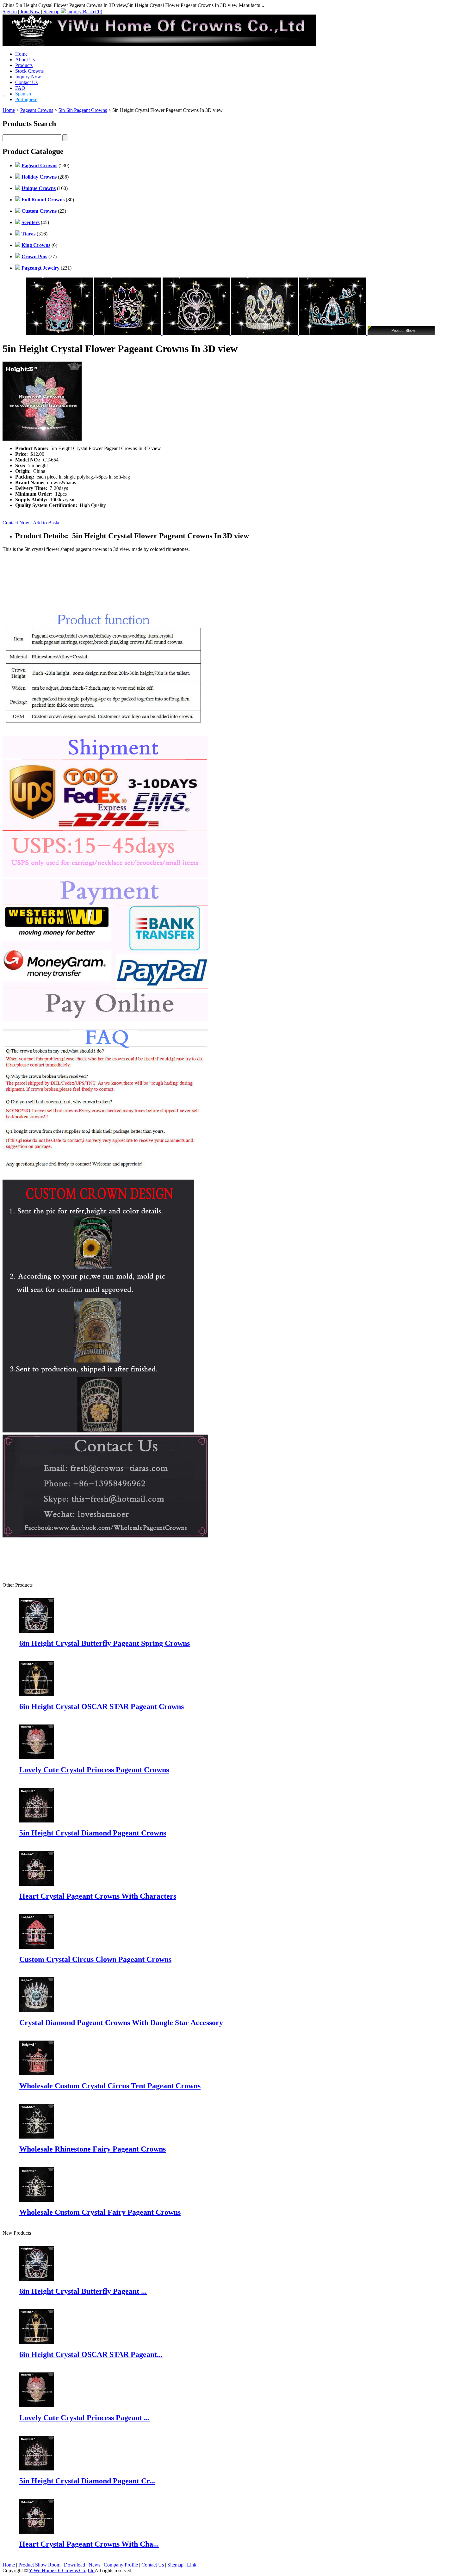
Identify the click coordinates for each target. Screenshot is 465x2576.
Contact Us (26, 82)
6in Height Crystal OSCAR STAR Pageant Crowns (102, 1706)
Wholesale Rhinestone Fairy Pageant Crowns (93, 2149)
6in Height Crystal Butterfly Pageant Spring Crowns (105, 1643)
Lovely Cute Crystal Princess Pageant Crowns (94, 1770)
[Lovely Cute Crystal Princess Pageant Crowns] (37, 2405)
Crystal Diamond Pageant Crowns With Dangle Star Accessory (121, 2023)
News (94, 2565)
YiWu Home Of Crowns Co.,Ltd (62, 2570)
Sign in (10, 12)
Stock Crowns (29, 71)
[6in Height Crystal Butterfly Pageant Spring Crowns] (37, 2279)
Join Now (30, 12)
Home (21, 54)
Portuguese (26, 99)
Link (192, 2565)
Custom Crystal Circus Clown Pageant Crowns (95, 1959)
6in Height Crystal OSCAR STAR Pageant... (91, 2354)
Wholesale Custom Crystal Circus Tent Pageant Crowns (110, 2086)
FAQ (20, 88)
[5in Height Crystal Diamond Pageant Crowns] (37, 2469)
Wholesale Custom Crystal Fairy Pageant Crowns (100, 2212)
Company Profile (121, 2565)
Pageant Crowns (37, 110)
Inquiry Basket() (85, 12)
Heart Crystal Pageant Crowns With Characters (98, 1896)
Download (74, 2565)
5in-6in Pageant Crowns (83, 110)
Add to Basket (48, 523)
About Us (25, 60)
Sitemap (51, 12)
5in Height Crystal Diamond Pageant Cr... (87, 2481)
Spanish (23, 94)
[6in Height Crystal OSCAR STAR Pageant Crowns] (37, 2342)
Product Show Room (39, 2565)
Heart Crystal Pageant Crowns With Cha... (89, 2544)
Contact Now (17, 523)
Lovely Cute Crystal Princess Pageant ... (84, 2418)
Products (24, 65)
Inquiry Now (28, 77)
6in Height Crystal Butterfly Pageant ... (83, 2291)
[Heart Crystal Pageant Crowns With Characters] (37, 2532)
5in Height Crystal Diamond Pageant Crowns (93, 1833)
